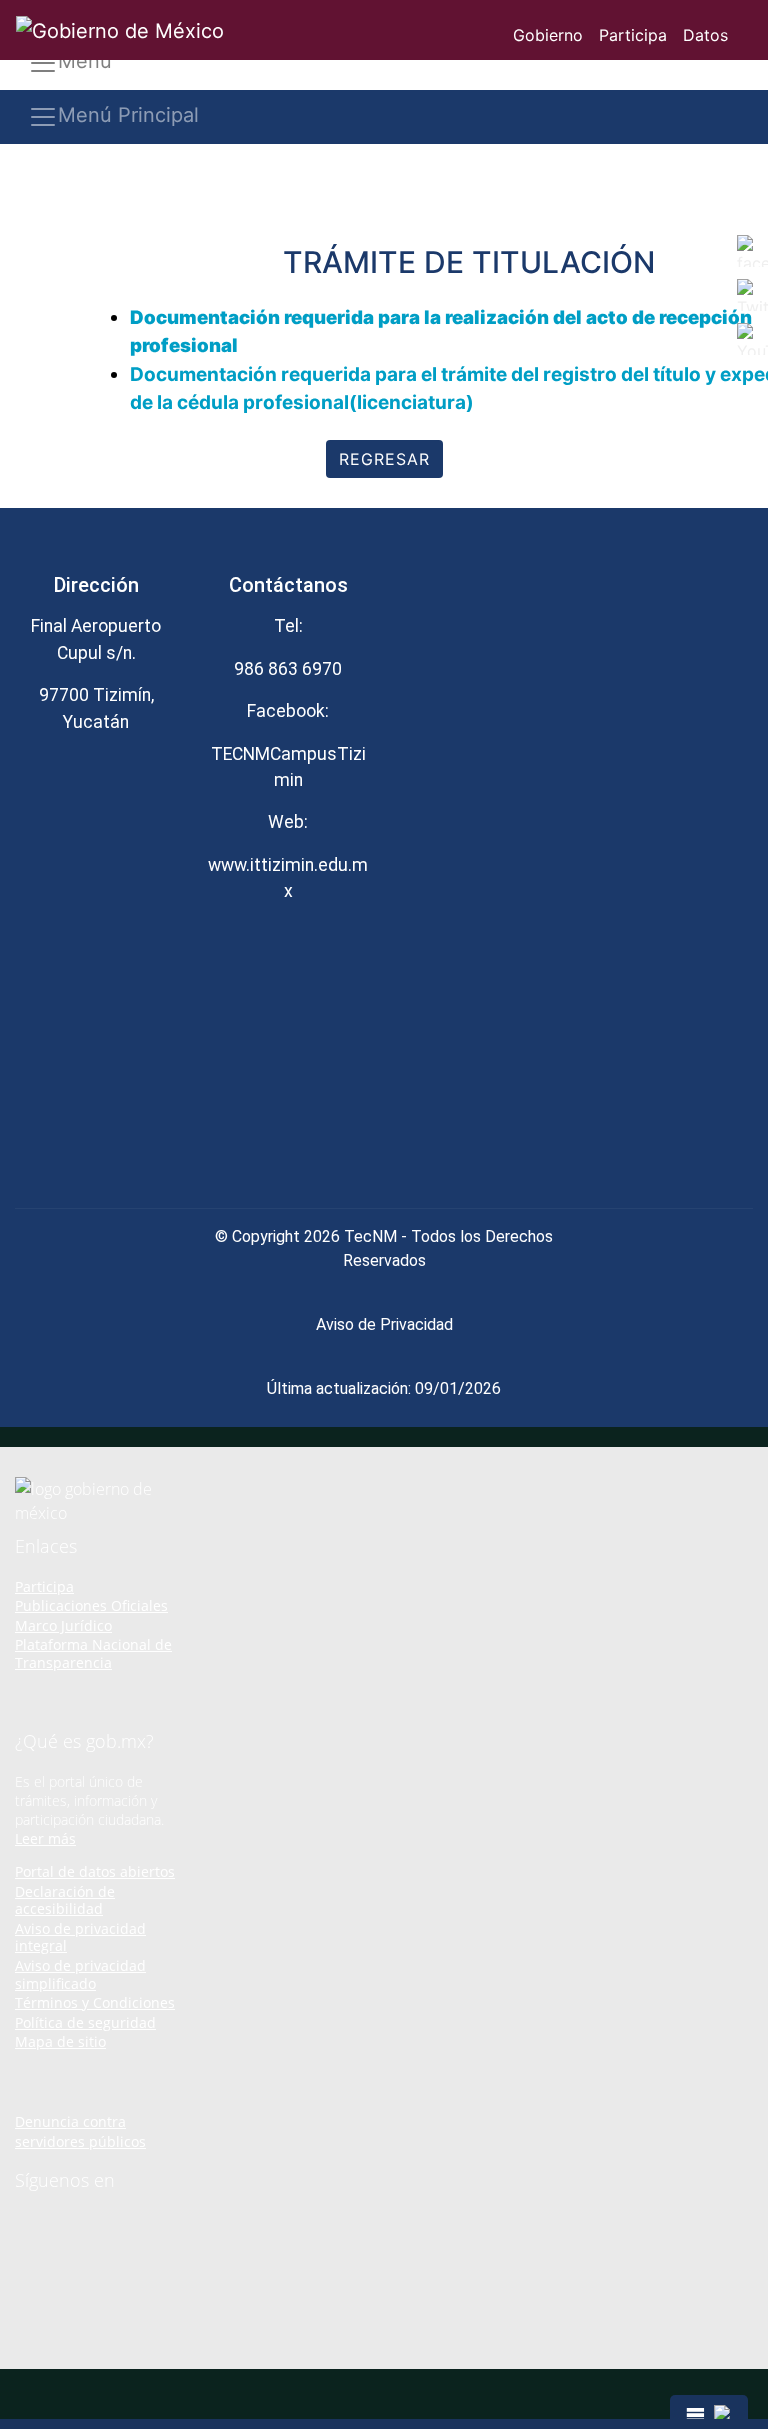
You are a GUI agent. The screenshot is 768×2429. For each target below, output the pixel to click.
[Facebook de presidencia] (22, 2221)
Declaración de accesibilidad (65, 1900)
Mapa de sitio (60, 2041)
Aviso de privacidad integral (80, 1937)
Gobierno (548, 35)
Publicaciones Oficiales (91, 1605)
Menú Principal (128, 115)
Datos (705, 35)
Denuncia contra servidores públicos (80, 2131)
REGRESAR (384, 459)
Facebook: (288, 711)
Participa (633, 35)
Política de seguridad (85, 2022)
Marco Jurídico (63, 1625)
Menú (85, 61)
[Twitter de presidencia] (50, 2221)
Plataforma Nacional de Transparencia (93, 1653)
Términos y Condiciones (95, 2002)
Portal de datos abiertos (95, 1871)
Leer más (45, 1838)
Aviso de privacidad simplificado (80, 1974)
